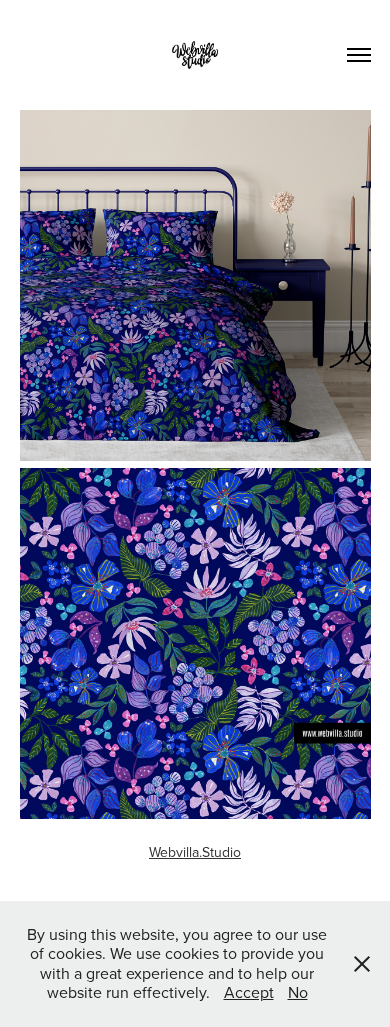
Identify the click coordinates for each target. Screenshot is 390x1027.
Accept (249, 992)
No (298, 992)
